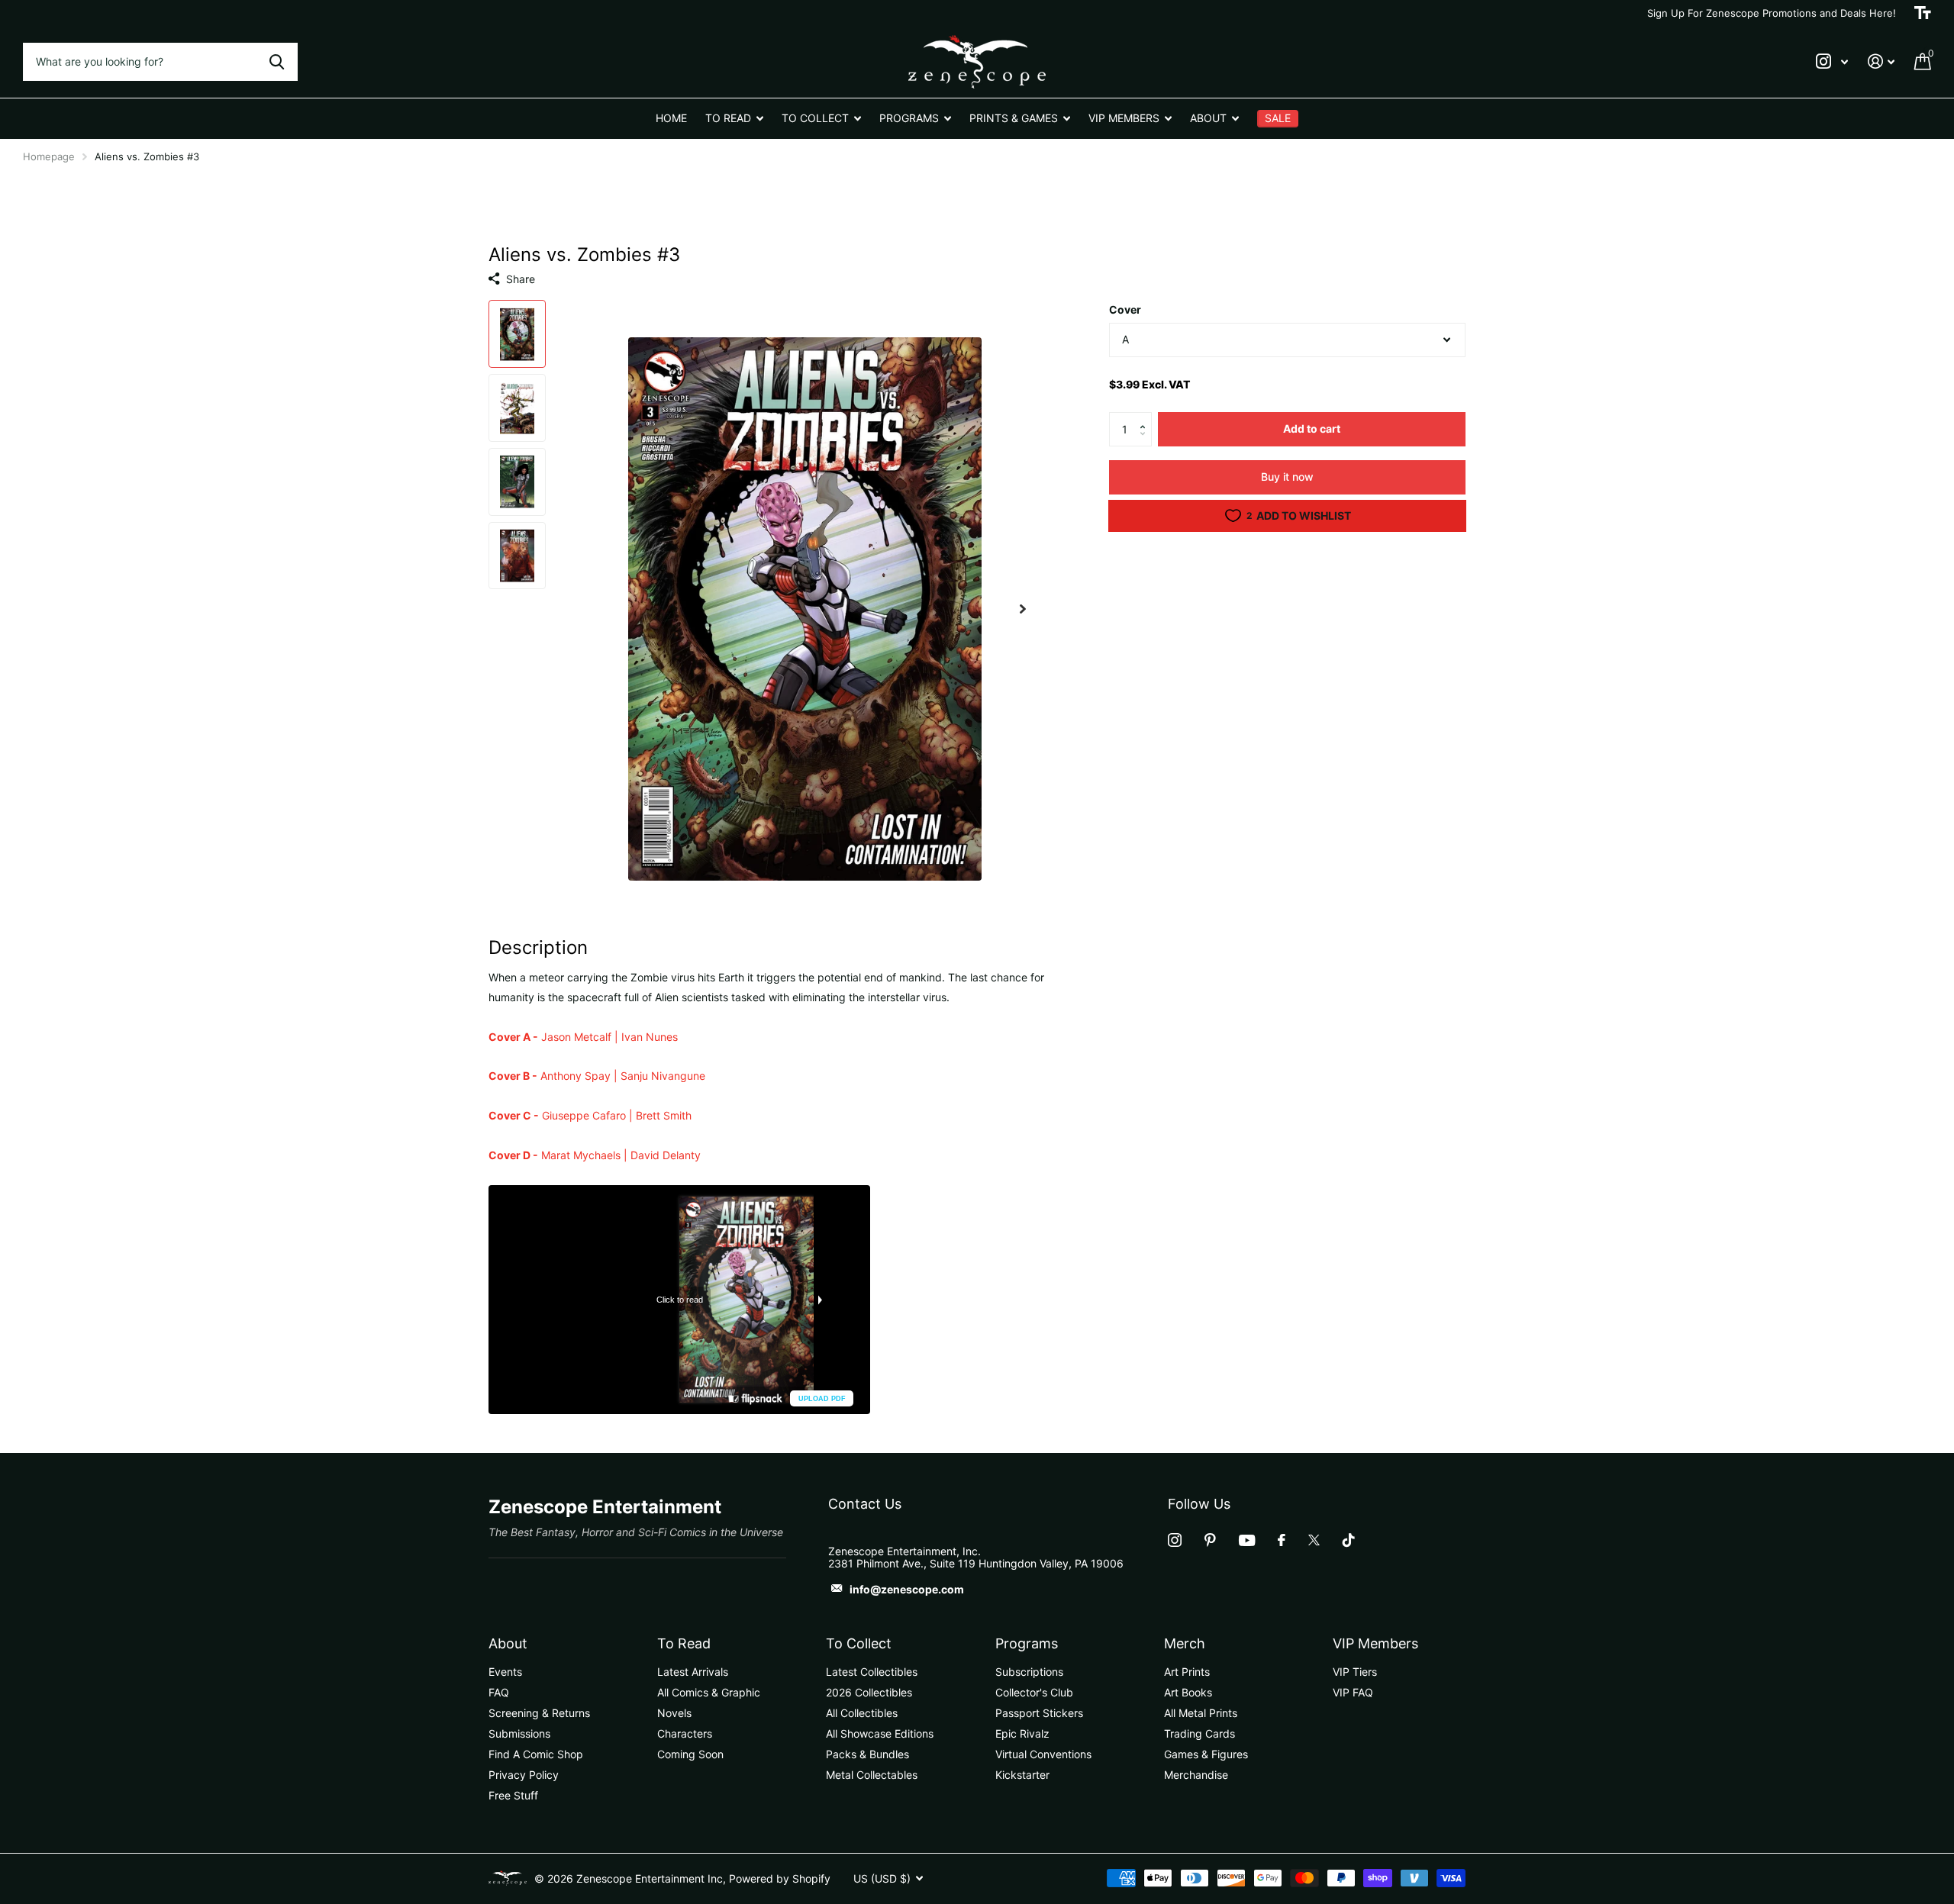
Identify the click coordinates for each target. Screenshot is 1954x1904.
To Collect (859, 1643)
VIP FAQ (1353, 1692)
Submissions (519, 1733)
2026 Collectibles (869, 1692)
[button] (1146, 417)
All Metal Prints (1201, 1713)
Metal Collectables (872, 1775)
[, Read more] (1832, 61)
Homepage (49, 156)
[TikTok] (1349, 1540)
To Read (684, 1643)
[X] (1314, 1540)
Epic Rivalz (1022, 1733)
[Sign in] (1881, 61)
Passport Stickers (1039, 1713)
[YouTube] (1247, 1540)
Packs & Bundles (867, 1754)
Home (671, 118)
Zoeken (277, 62)
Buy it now (1287, 477)
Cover (1125, 309)
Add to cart (1312, 429)
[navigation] (517, 334)
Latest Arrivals (693, 1672)
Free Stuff (513, 1795)
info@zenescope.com (907, 1589)
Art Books (1188, 1692)
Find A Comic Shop (536, 1754)
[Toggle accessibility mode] (1923, 13)
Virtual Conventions (1043, 1754)
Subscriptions (1029, 1672)
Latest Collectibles (872, 1672)
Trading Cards (1199, 1733)
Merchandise (1196, 1775)
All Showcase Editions (880, 1733)
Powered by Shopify (780, 1878)
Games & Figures (1206, 1754)
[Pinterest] (1210, 1540)
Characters (685, 1733)
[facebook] (1282, 1540)
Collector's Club (1034, 1692)
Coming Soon (690, 1754)
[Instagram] (1175, 1540)
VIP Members (1375, 1643)
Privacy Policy (524, 1775)
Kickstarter (1022, 1775)
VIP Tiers (1355, 1672)
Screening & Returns (539, 1713)
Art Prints (1187, 1672)
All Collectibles (862, 1713)
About (508, 1643)
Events (505, 1672)
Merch (1185, 1643)
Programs (1027, 1643)
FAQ (499, 1692)
